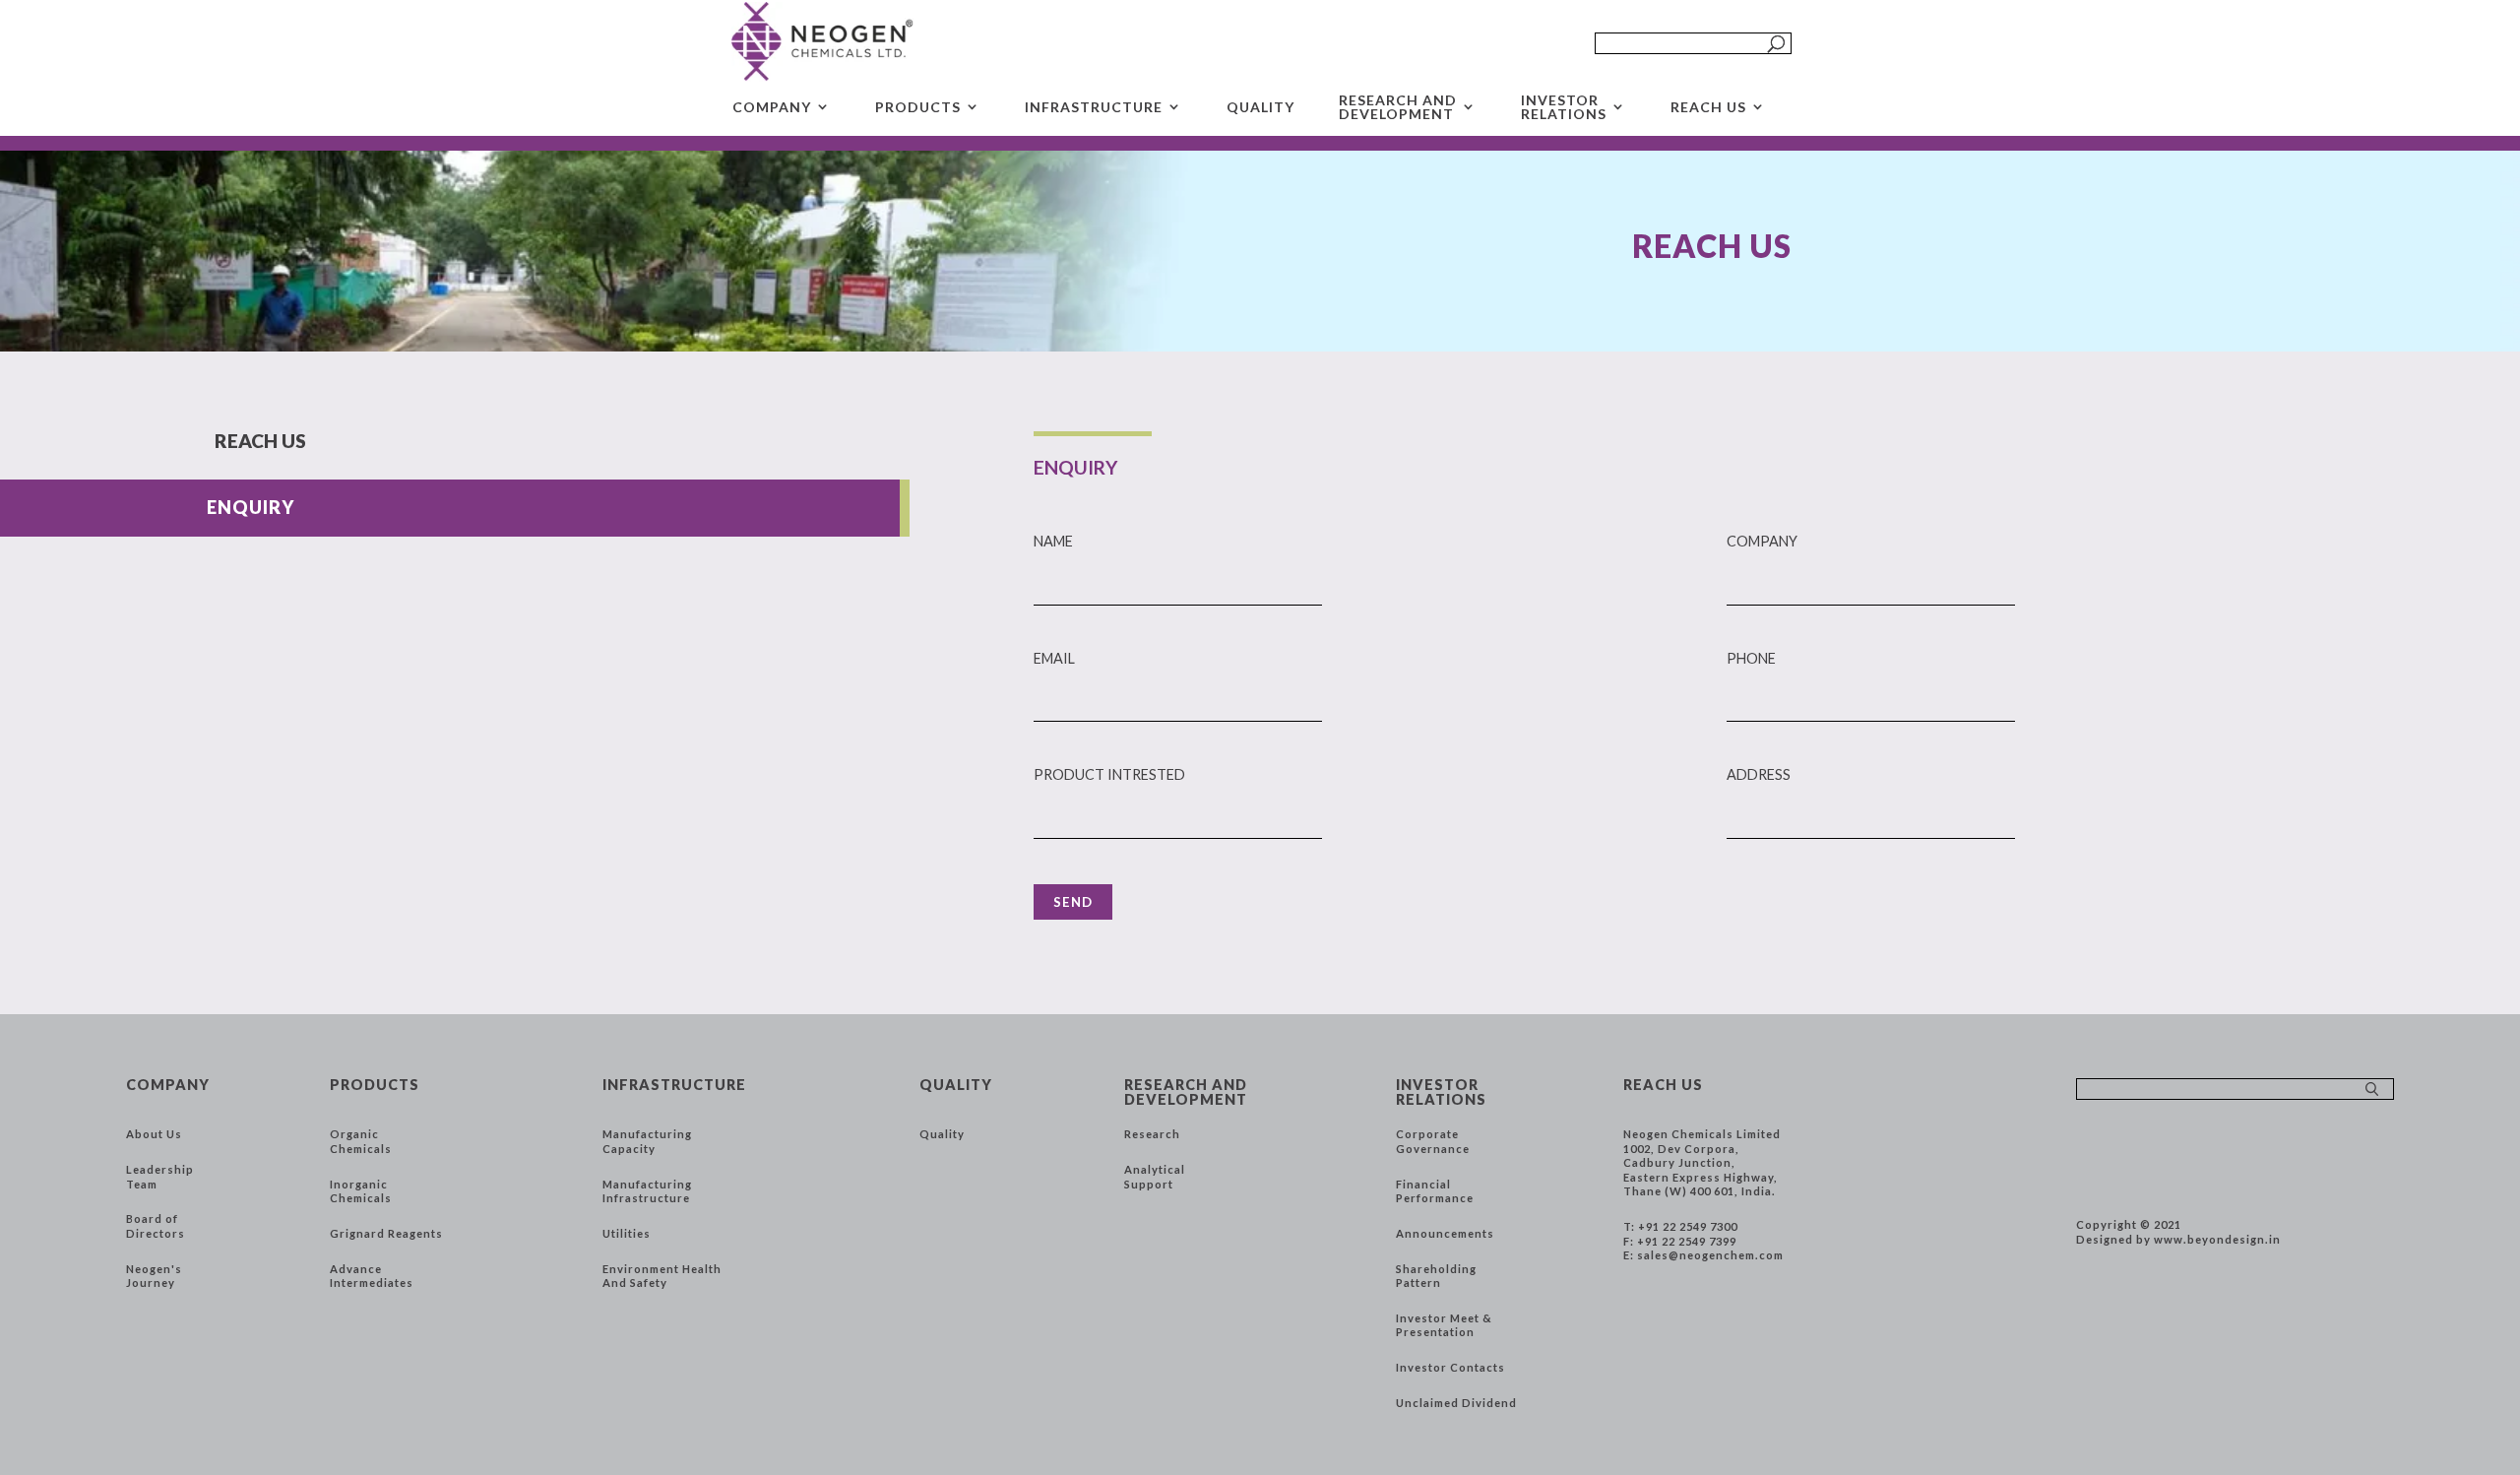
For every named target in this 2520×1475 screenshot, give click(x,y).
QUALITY (1260, 107)
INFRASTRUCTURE (1094, 107)
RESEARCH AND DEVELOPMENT (1398, 108)
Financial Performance (1435, 1191)
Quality (942, 1134)
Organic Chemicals (361, 1141)
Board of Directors (156, 1226)
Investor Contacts (1450, 1367)
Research (1152, 1134)
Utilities (627, 1233)
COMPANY (772, 107)
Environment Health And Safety (662, 1276)
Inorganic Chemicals (361, 1191)
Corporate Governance (1433, 1141)
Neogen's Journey (154, 1276)
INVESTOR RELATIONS (1564, 108)
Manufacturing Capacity (647, 1141)
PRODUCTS (918, 107)
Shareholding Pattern (1436, 1276)
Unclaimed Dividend (1456, 1403)
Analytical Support (1155, 1177)
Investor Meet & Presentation (1444, 1325)
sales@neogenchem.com (1710, 1255)
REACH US (1708, 107)
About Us (154, 1134)
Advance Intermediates (372, 1276)
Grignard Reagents (386, 1233)
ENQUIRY (251, 507)
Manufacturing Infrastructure (647, 1191)
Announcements (1445, 1233)
